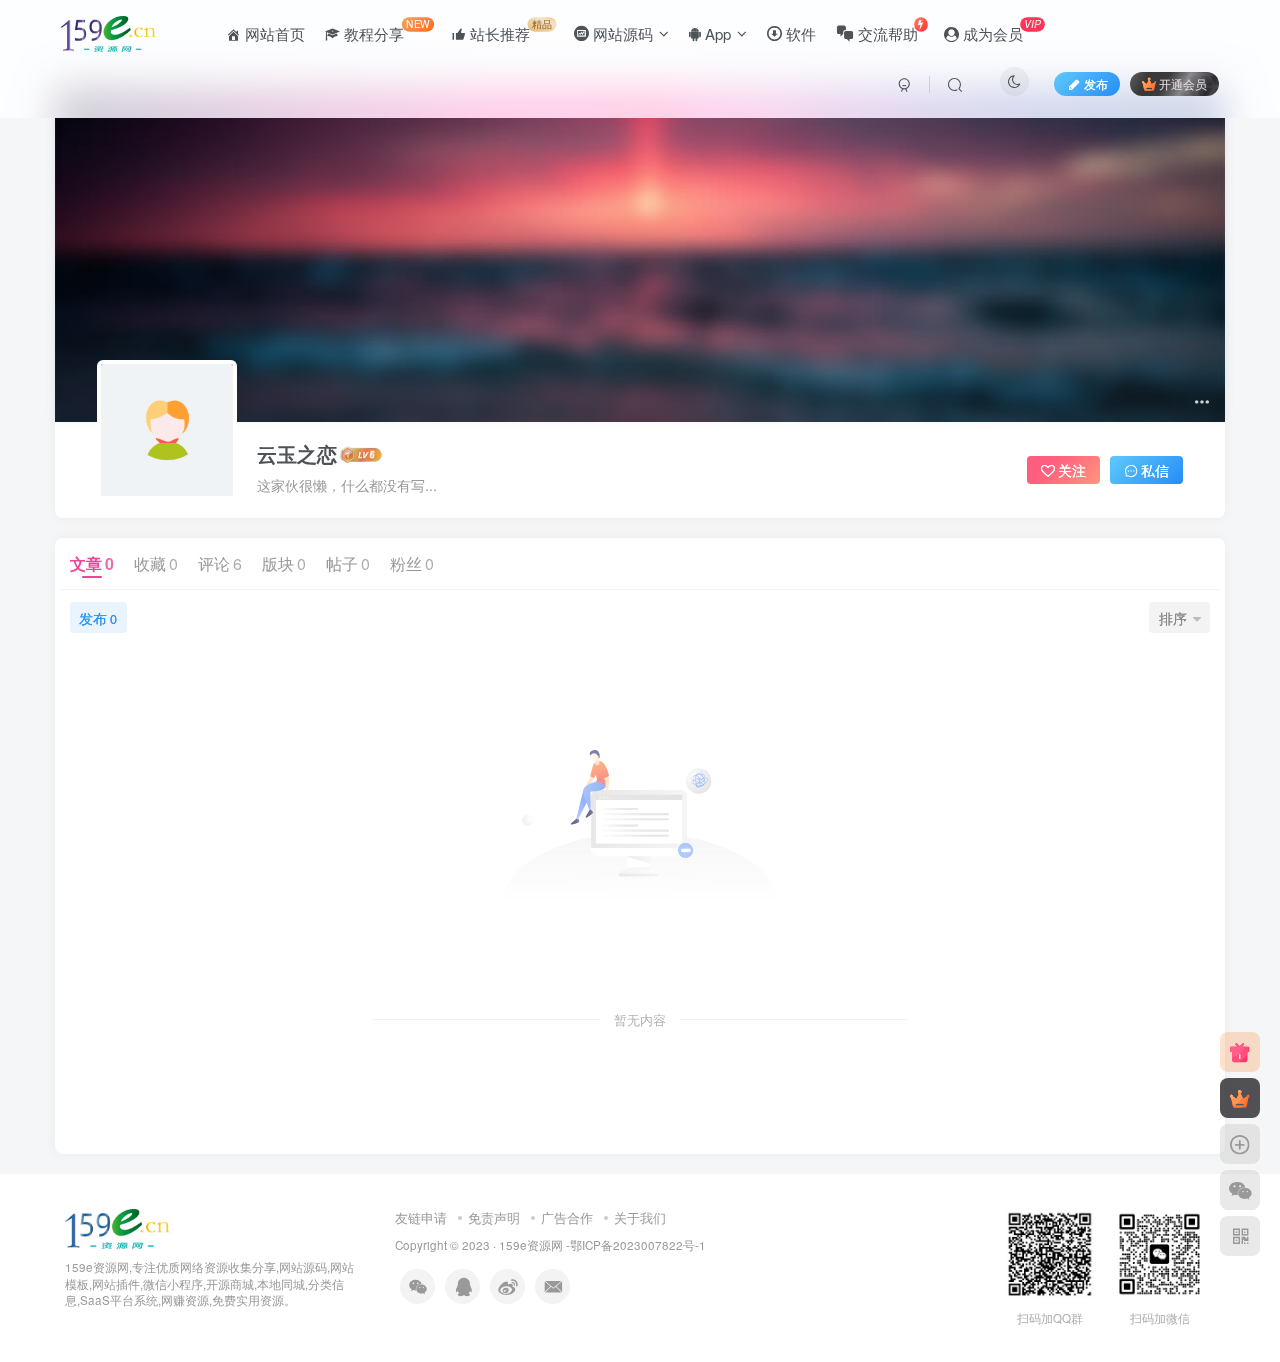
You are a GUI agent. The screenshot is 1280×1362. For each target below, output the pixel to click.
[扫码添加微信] (1240, 1190)
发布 (98, 618)
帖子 (348, 563)
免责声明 (494, 1217)
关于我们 (640, 1217)
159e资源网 (531, 1245)
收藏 (156, 563)
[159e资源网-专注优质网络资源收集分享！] (117, 1226)
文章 (92, 563)
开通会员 (1183, 83)
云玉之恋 (297, 454)
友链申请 (421, 1217)
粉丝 (412, 563)
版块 (284, 563)
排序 (1173, 618)
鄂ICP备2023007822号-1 (638, 1245)
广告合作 (567, 1217)
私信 (1155, 470)
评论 (220, 563)
